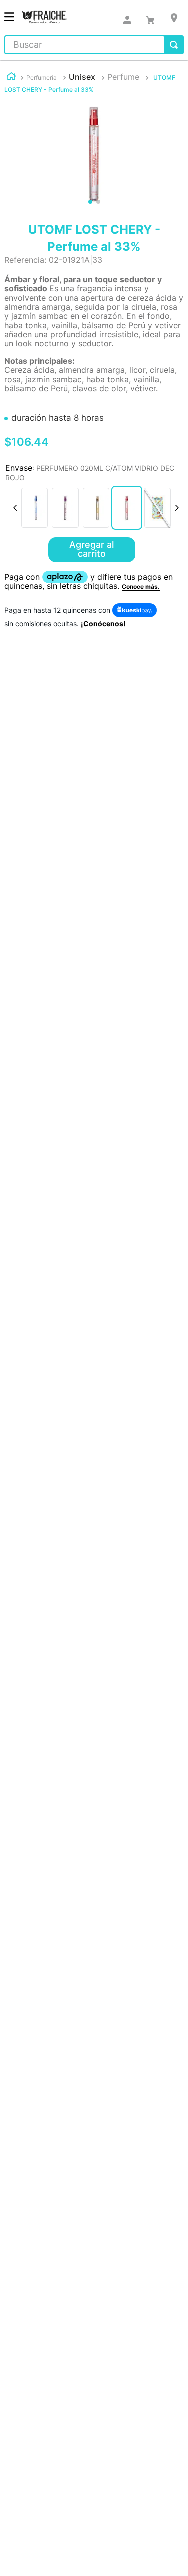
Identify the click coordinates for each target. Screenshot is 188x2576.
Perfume (123, 77)
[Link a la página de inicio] (11, 77)
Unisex (82, 77)
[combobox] (94, 45)
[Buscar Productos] (174, 45)
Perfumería (41, 77)
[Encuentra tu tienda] (174, 18)
